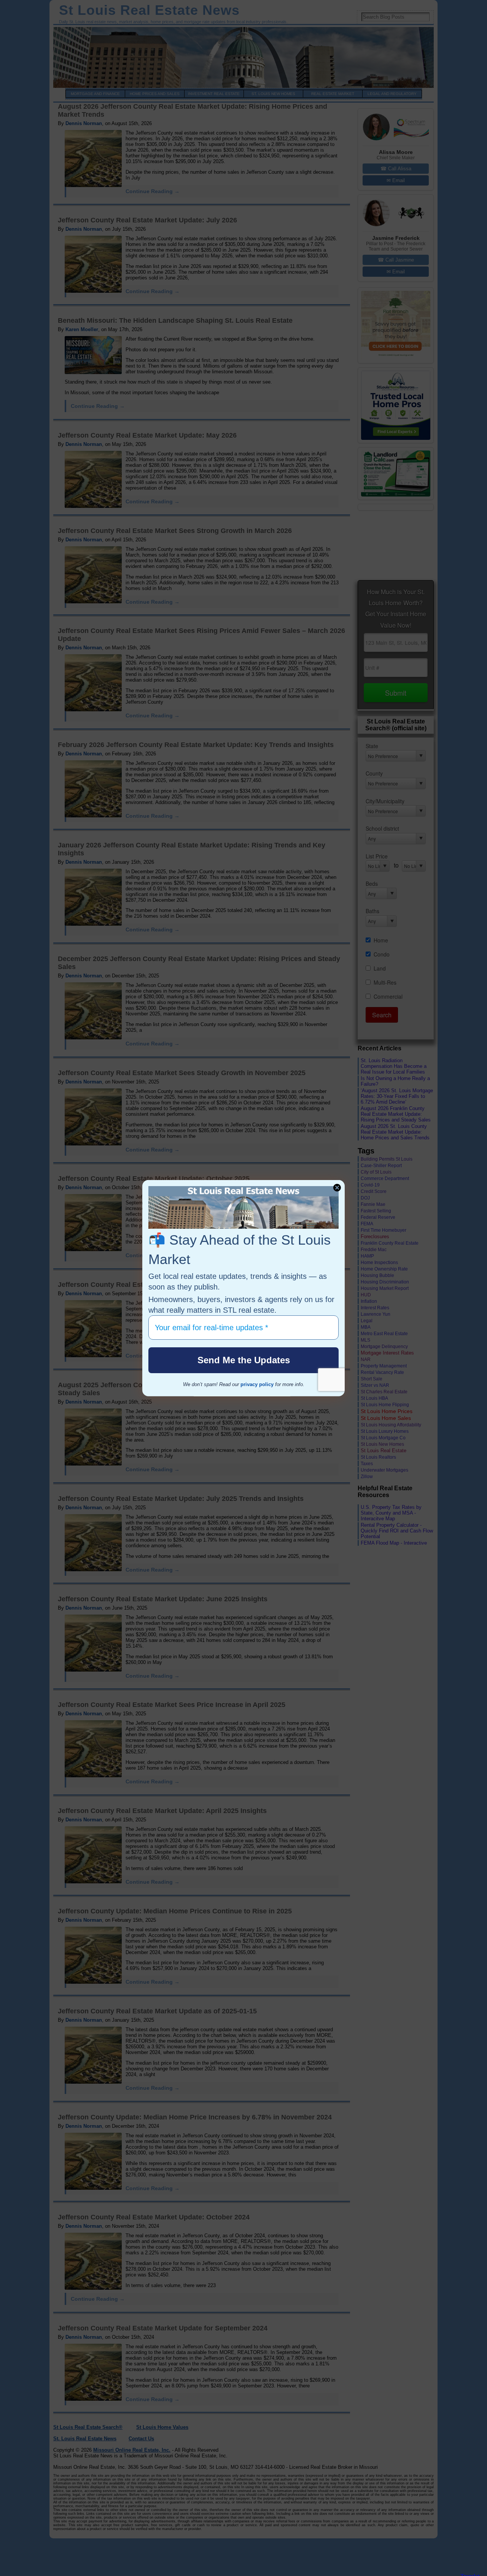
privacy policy (257, 1384)
